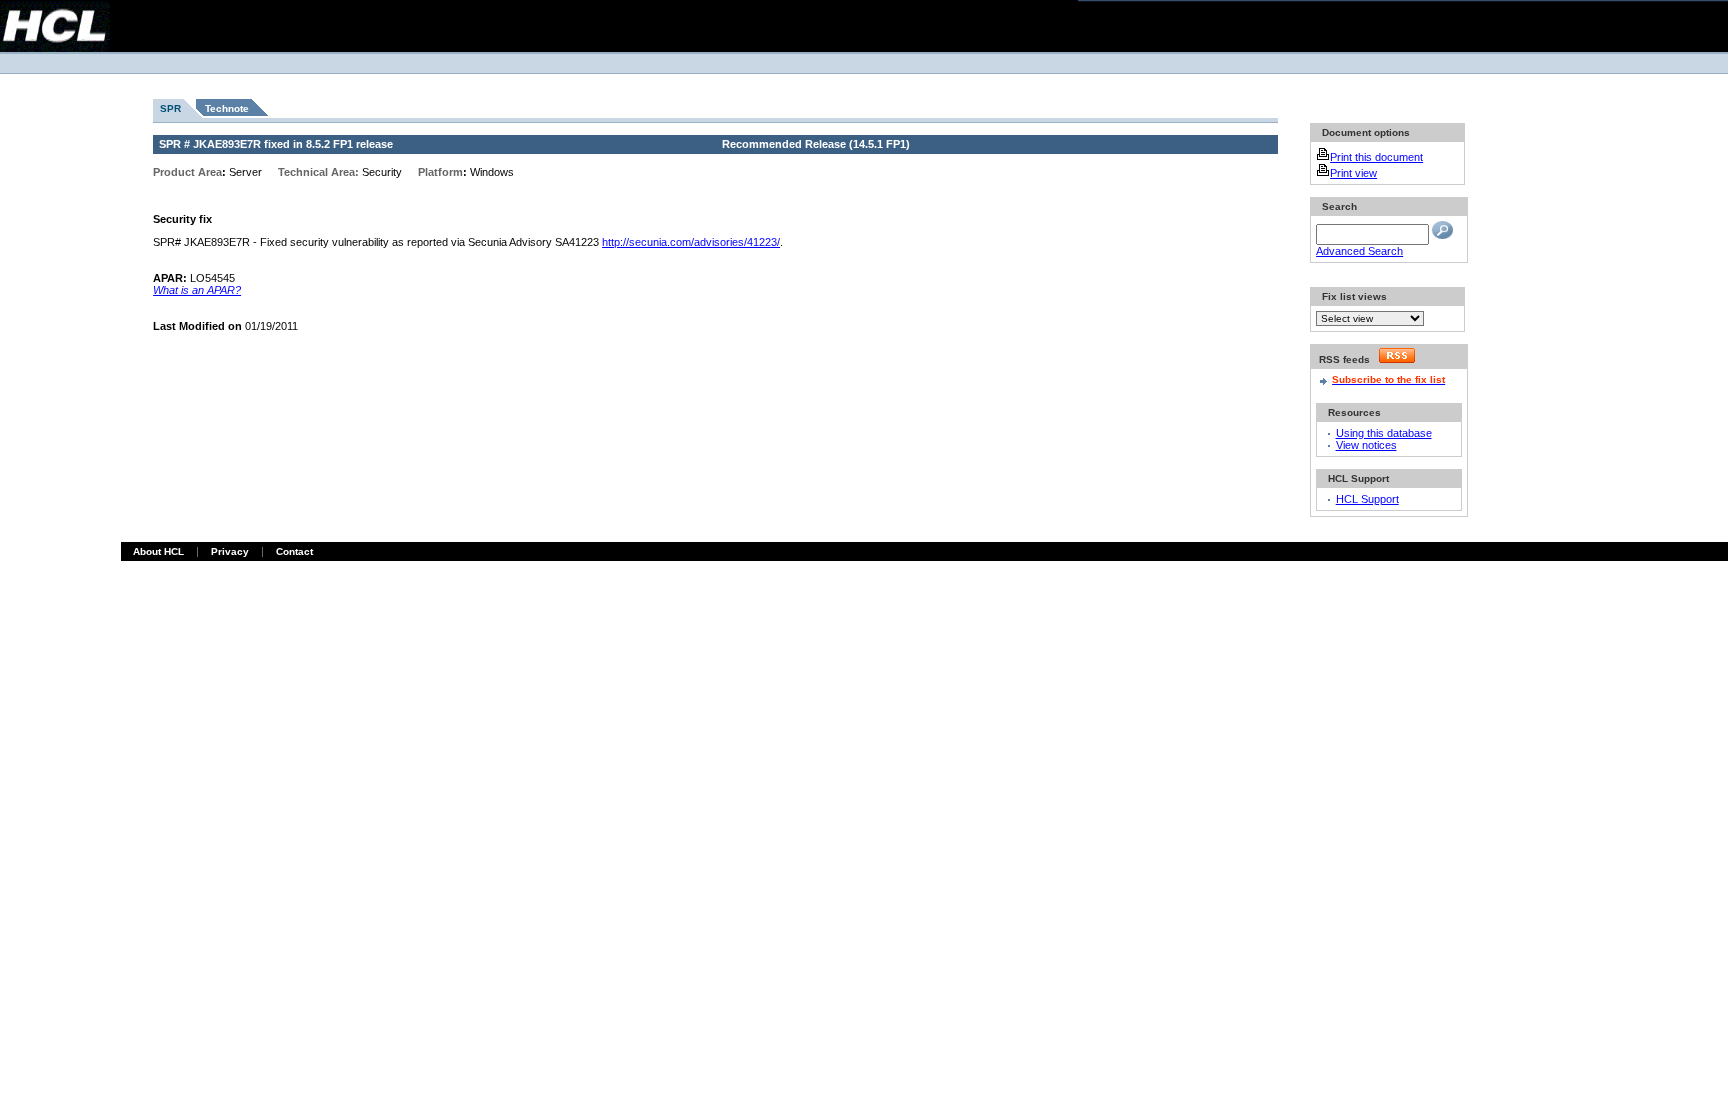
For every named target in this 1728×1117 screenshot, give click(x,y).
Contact (294, 551)
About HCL (158, 551)
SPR (170, 108)
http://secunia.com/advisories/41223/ (691, 242)
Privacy (230, 551)
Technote (227, 108)
